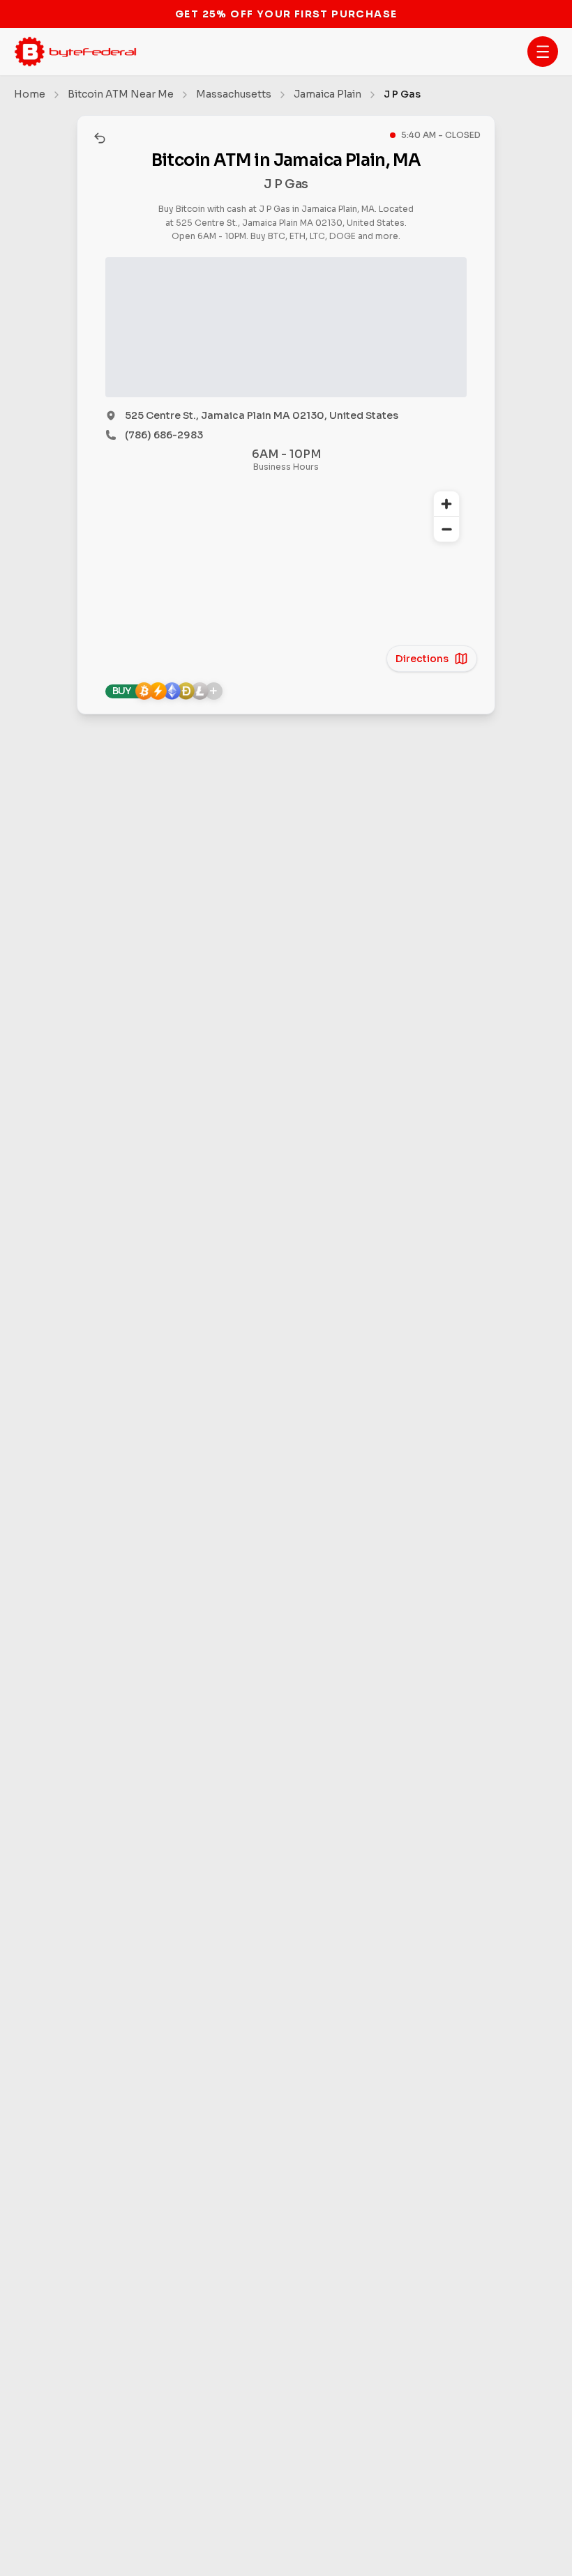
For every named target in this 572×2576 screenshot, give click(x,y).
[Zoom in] (446, 504)
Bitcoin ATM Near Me (121, 94)
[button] (543, 52)
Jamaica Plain (328, 94)
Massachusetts (234, 94)
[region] (286, 571)
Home (30, 94)
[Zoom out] (446, 529)
